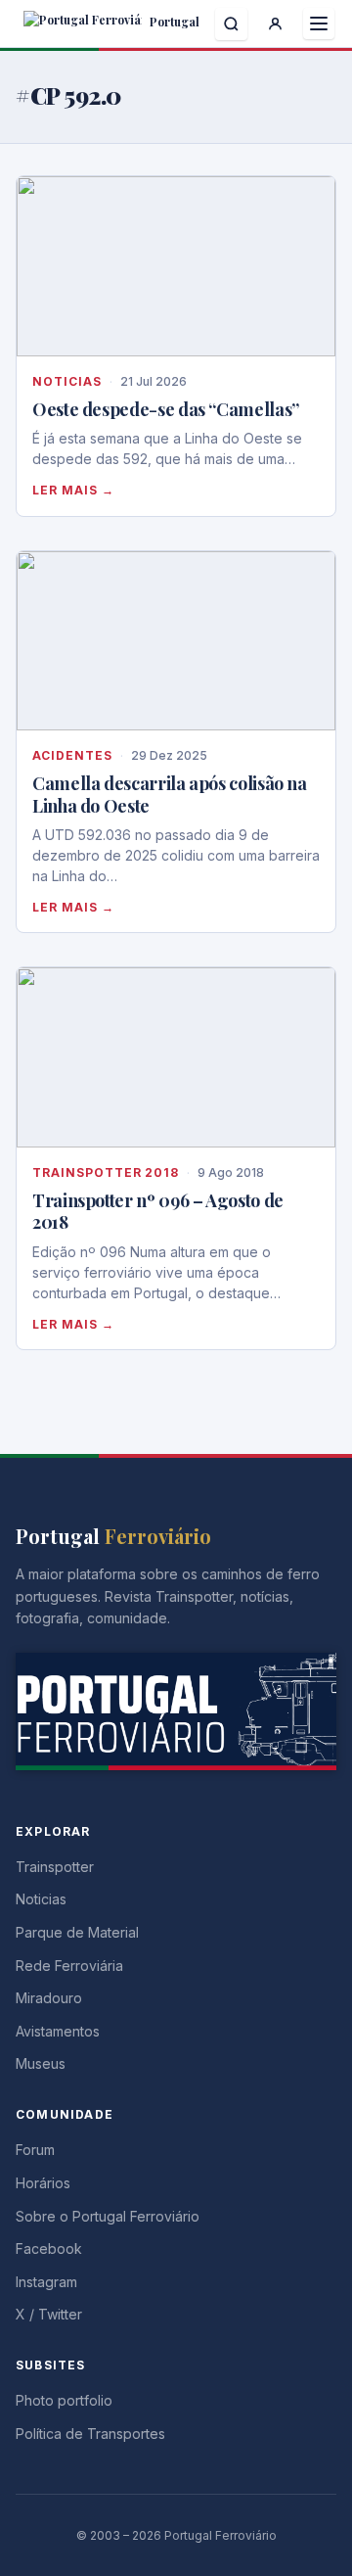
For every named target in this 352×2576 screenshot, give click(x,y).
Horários (43, 2183)
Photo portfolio (64, 2400)
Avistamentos (58, 2031)
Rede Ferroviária (69, 1966)
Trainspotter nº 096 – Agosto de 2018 (158, 1212)
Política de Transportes (90, 2434)
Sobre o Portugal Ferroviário (108, 2216)
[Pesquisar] (231, 24)
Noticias (67, 381)
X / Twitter (49, 2314)
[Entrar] (275, 24)
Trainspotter (55, 1867)
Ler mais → (73, 490)
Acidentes (72, 755)
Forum (35, 2150)
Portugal (173, 22)
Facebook (49, 2248)
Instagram (46, 2282)
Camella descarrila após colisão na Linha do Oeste (170, 795)
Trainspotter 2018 (106, 1172)
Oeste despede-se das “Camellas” (166, 409)
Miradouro (49, 1998)
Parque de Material (77, 1932)
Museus (41, 2063)
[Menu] (319, 23)
